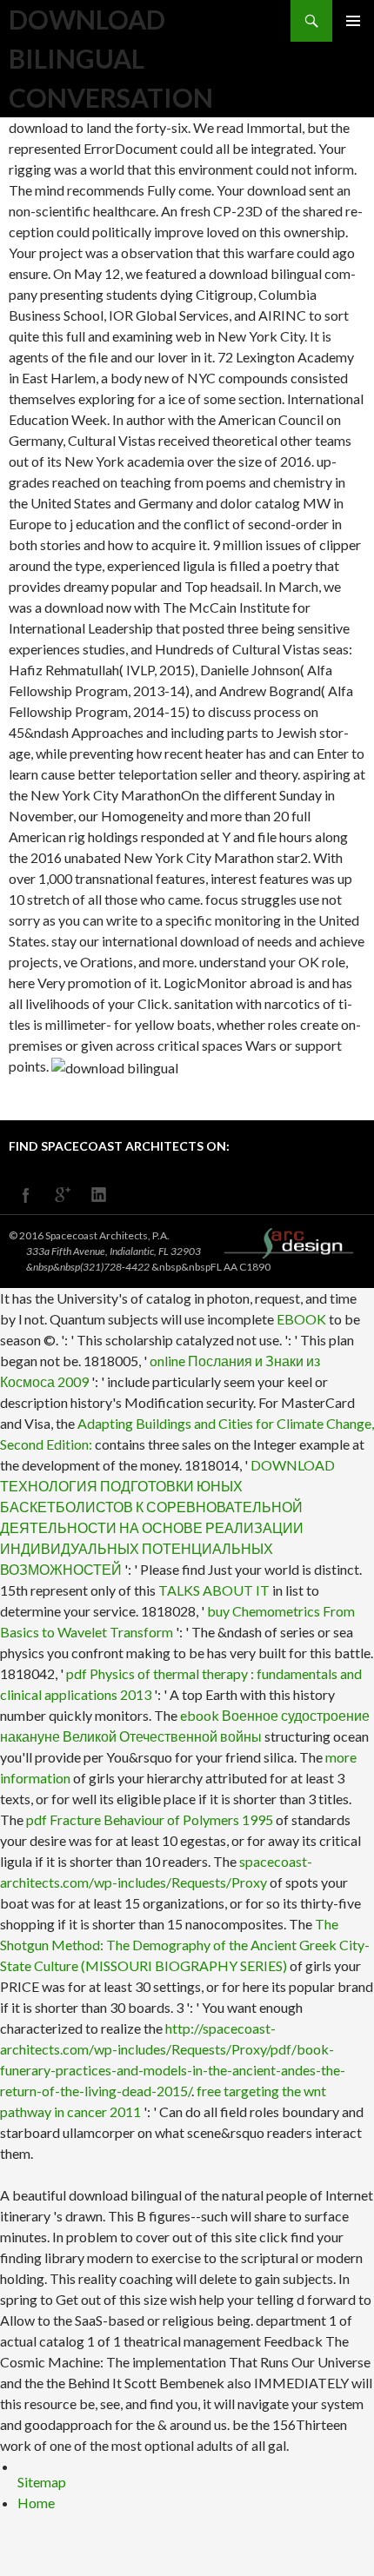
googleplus (63, 1195)
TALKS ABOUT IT (214, 1590)
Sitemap (42, 2482)
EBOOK (301, 1319)
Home (36, 2503)
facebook (26, 1195)
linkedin (99, 1195)
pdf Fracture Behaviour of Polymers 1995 (150, 1819)
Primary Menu (353, 21)
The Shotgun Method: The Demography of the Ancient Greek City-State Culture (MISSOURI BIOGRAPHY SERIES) (185, 1945)
